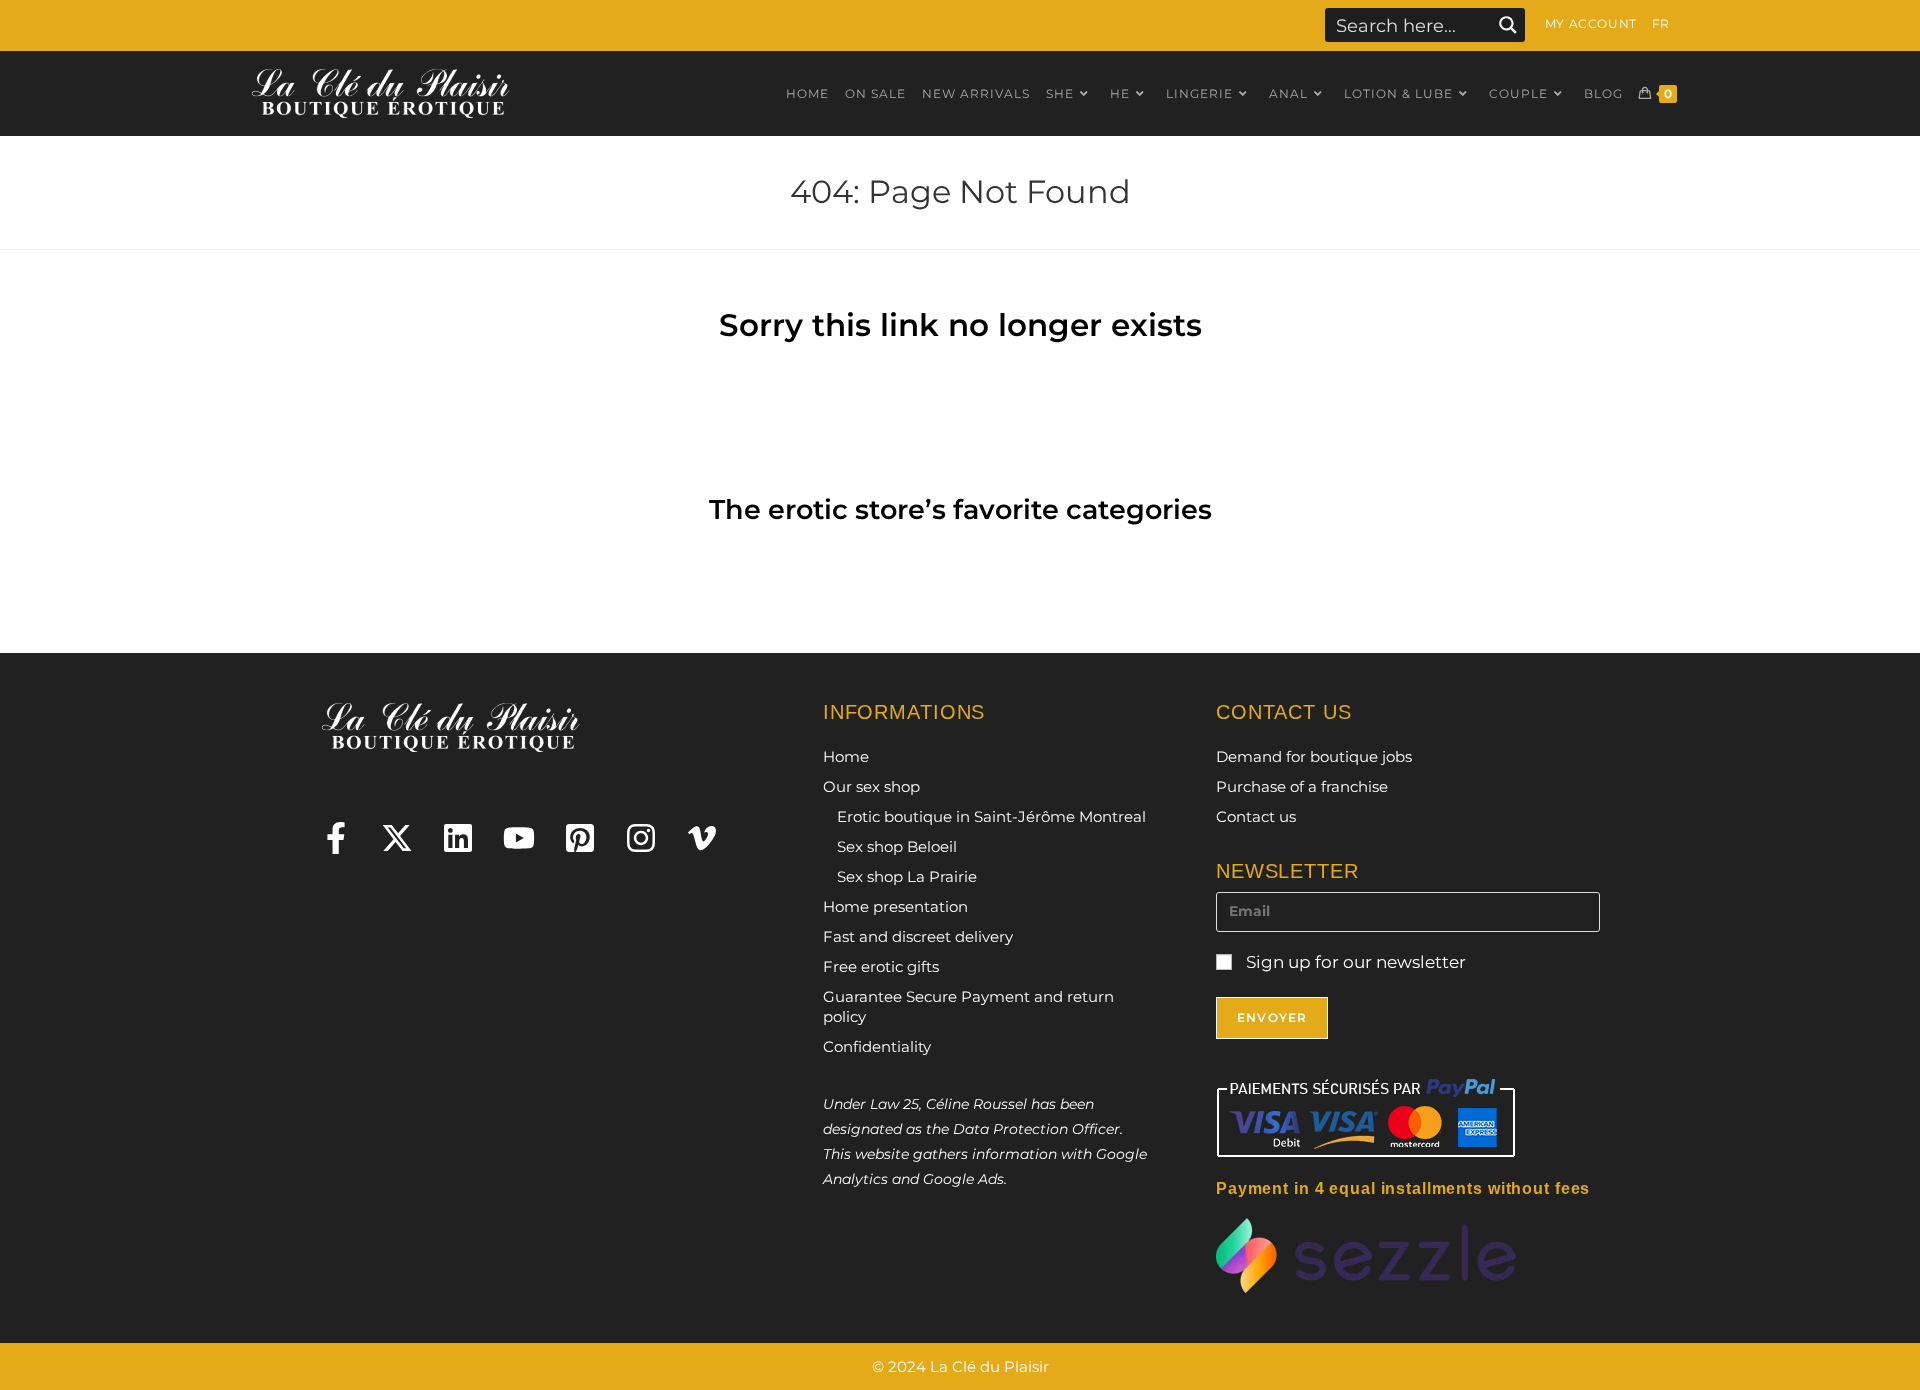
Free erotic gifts (881, 966)
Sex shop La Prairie (907, 876)
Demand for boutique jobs (1314, 756)
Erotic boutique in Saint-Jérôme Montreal (991, 816)
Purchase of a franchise (1302, 786)
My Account (1591, 23)
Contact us (1256, 816)
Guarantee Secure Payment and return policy (968, 1006)
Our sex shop (871, 786)
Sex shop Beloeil (897, 846)
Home (846, 756)
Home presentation (895, 906)
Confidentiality (877, 1046)
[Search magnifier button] (1508, 25)
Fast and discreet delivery (918, 936)
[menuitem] (1661, 24)
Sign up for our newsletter (1354, 962)
